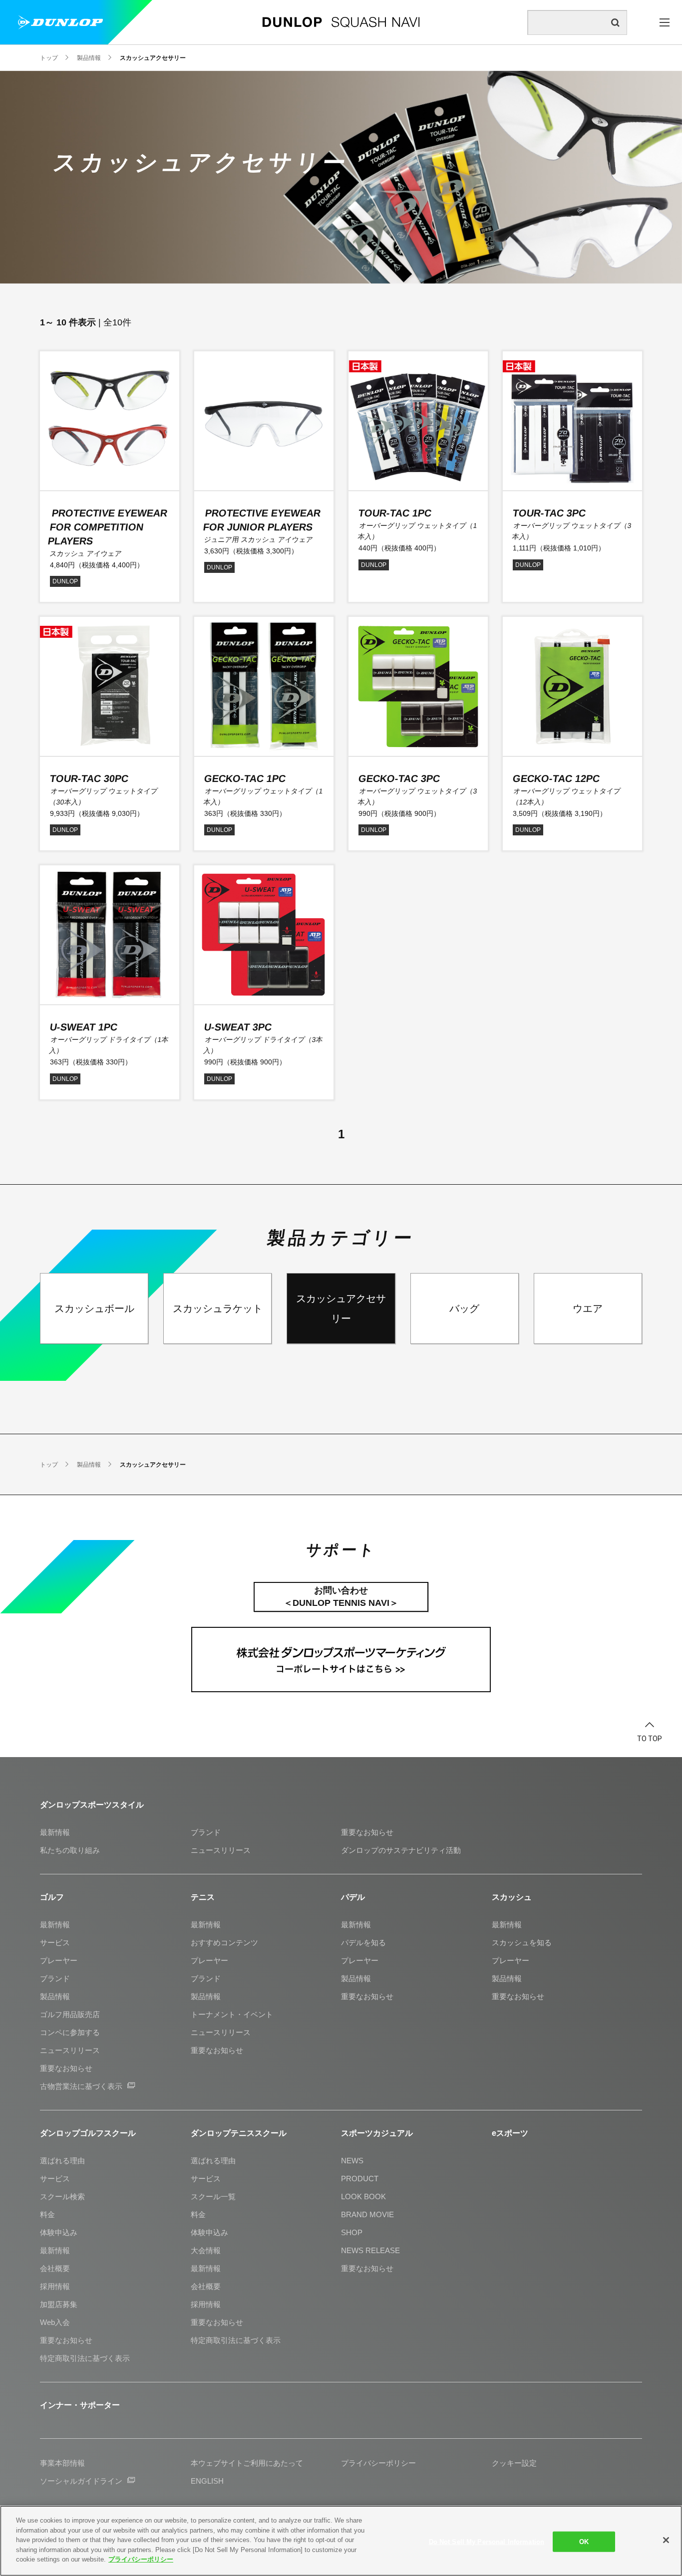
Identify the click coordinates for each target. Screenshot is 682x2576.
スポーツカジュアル (377, 2133)
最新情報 (55, 1832)
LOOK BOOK (363, 2196)
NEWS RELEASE (370, 2250)
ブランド (206, 1832)
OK (584, 2541)
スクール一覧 (213, 2196)
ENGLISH (207, 2481)
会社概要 (55, 2268)
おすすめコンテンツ (224, 1942)
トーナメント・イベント (232, 2014)
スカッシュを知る (522, 1942)
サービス (55, 1942)
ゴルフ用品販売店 (70, 2014)
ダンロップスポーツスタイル (92, 1805)
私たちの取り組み (70, 1850)
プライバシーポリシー (141, 2559)
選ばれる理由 (62, 2161)
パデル (353, 1897)
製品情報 (55, 1996)
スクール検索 (62, 2196)
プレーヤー (59, 1960)
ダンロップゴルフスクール (88, 2133)
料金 (47, 2214)
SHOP (352, 2232)
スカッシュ (512, 1897)
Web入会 (55, 2322)
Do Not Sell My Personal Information (487, 2541)
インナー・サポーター (80, 2405)
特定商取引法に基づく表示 (85, 2358)
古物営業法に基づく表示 (81, 2086)
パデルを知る (363, 1942)
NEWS (352, 2161)
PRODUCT (360, 2179)
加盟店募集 (59, 2304)
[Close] (666, 2540)
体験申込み (59, 2232)
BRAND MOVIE (367, 2214)
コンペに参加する (70, 2032)
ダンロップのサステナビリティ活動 (401, 1850)
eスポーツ (510, 2133)
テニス (203, 1897)
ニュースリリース (221, 1850)
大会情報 (206, 2250)
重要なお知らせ (367, 1832)
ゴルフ (52, 1897)
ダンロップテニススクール (239, 2133)
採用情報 (55, 2286)
